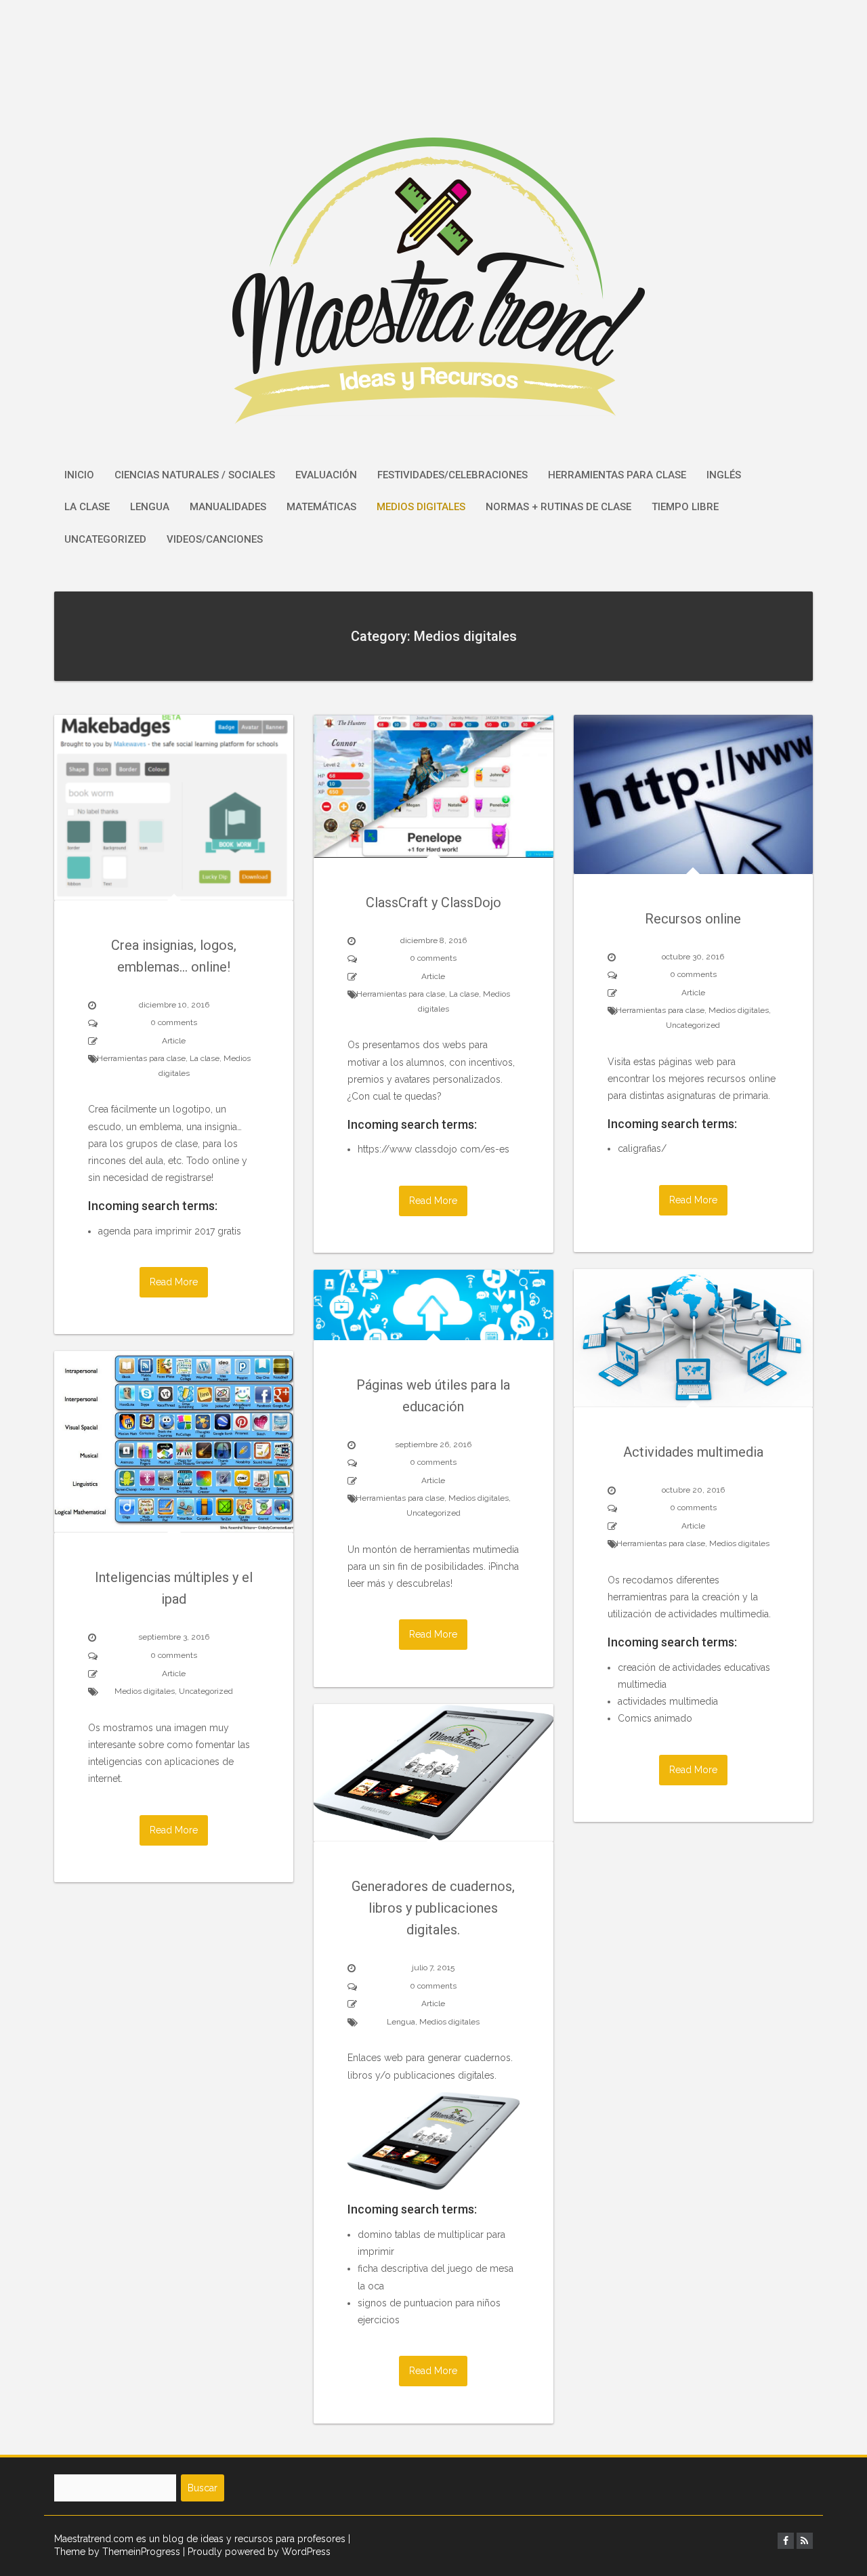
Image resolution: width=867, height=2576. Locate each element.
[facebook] (786, 2541)
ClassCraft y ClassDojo (433, 902)
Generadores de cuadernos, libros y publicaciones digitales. (433, 1908)
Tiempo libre (685, 507)
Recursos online (693, 919)
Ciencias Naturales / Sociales (195, 475)
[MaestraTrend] (434, 228)
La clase (87, 507)
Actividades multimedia (693, 1452)
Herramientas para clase (617, 475)
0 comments (174, 1022)
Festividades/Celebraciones (452, 475)
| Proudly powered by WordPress (257, 2552)
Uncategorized (105, 539)
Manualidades (228, 507)
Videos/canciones (215, 539)
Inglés (724, 475)
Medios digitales (421, 507)
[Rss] (805, 2541)
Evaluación (326, 475)
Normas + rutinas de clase (558, 507)
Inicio (79, 475)
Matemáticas (321, 507)
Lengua (150, 507)
